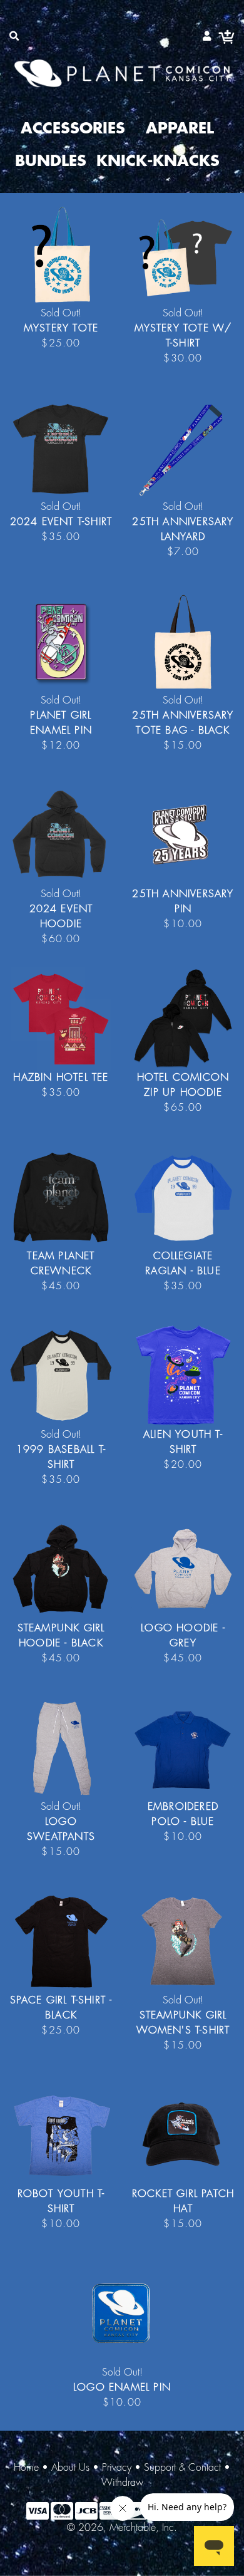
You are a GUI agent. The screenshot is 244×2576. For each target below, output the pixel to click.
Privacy (117, 2468)
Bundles (51, 162)
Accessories (73, 129)
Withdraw (122, 2483)
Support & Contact (182, 2468)
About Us (70, 2468)
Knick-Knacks (158, 162)
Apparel (180, 129)
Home (26, 2468)
